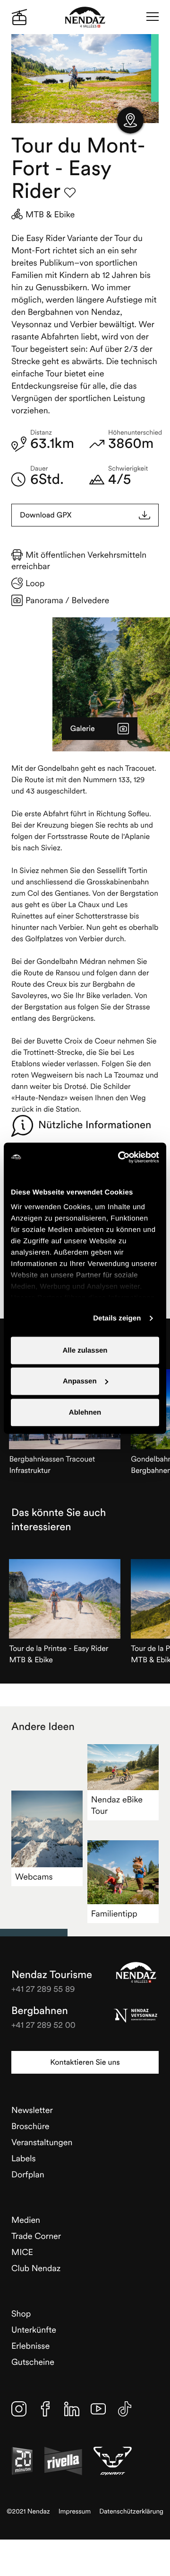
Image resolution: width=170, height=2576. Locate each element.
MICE (22, 2252)
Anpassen (80, 1381)
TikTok (125, 2409)
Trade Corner (36, 2236)
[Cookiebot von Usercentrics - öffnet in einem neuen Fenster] (120, 1157)
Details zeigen (117, 1318)
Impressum (75, 2511)
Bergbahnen (40, 2011)
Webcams (34, 1876)
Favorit (70, 193)
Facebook (45, 2409)
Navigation (153, 17)
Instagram (19, 2409)
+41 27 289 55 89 (43, 1989)
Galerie (83, 729)
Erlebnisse (30, 2346)
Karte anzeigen (130, 120)
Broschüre (30, 2126)
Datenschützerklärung (131, 2511)
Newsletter (32, 2110)
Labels (24, 2158)
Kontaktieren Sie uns (85, 2062)
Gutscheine (33, 2362)
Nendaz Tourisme (136, 1972)
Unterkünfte (34, 2330)
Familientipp (114, 1913)
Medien (26, 2220)
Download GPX (46, 515)
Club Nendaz (36, 2268)
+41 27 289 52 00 (43, 2025)
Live (19, 17)
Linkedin (72, 2409)
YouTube (98, 2409)
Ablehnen (85, 1412)
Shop (21, 2313)
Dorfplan (28, 2174)
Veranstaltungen (42, 2142)
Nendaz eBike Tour (117, 1805)
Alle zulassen (85, 1350)
